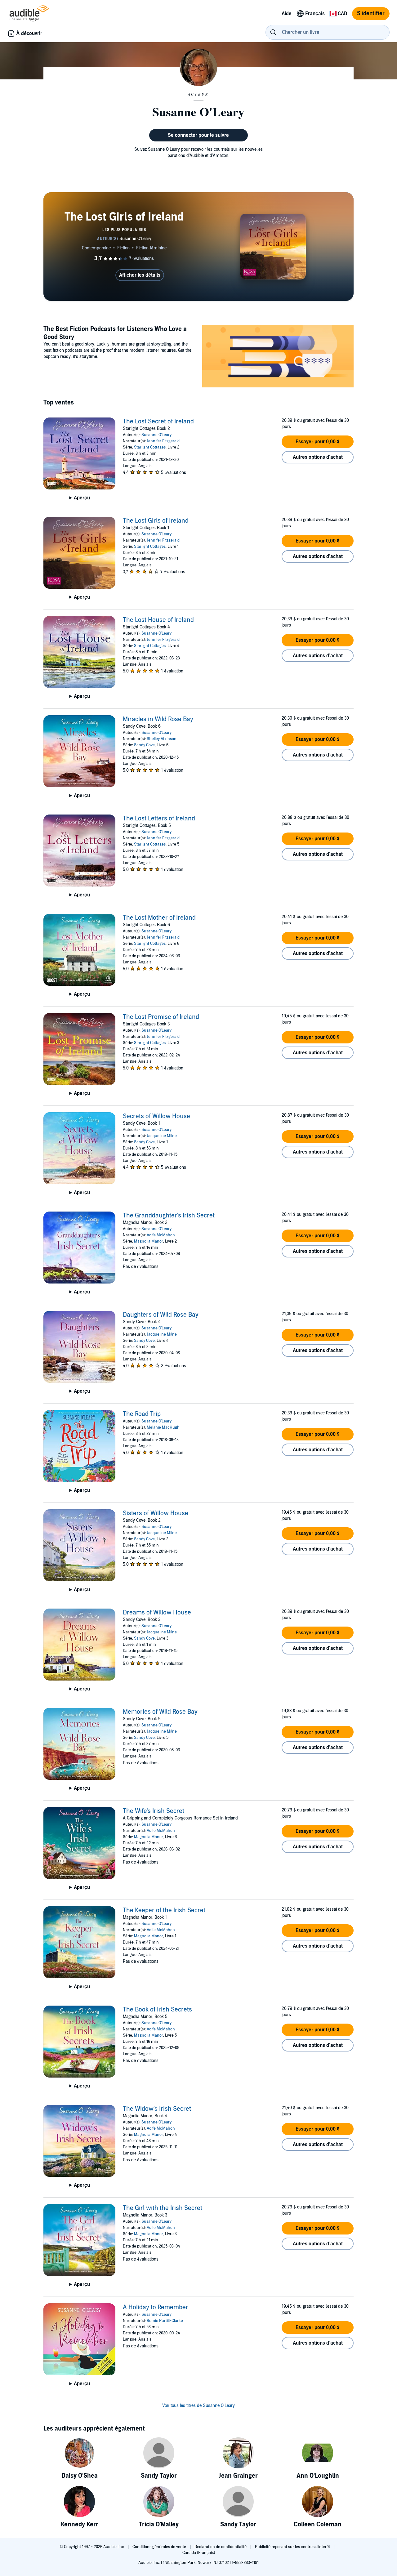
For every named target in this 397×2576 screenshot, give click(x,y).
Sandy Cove (144, 745)
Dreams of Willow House (157, 1613)
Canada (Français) (199, 2553)
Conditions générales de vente (160, 2547)
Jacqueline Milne (162, 1136)
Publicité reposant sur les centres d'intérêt (293, 2547)
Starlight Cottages (150, 447)
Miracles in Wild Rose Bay (158, 719)
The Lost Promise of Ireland (161, 1017)
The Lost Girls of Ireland (156, 521)
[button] (318, 442)
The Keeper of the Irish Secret (164, 1910)
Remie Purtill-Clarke (165, 2321)
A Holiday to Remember (156, 2307)
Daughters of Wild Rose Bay (161, 1315)
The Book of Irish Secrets (157, 2010)
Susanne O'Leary (156, 435)
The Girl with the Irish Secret (163, 2208)
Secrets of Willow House (156, 1116)
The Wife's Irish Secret (154, 1811)
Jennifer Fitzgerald (163, 441)
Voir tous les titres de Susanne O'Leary (198, 2406)
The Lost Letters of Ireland (159, 819)
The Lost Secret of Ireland (158, 422)
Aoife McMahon (161, 1235)
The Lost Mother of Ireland (159, 918)
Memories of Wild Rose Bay (160, 1712)
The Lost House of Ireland (158, 620)
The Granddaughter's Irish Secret (169, 1216)
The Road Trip (142, 1414)
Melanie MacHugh (163, 1427)
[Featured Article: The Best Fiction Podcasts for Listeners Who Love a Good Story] (278, 357)
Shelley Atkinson (162, 739)
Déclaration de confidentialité (221, 2547)
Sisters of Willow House (156, 1513)
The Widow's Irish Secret (157, 2109)
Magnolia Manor (149, 1241)
